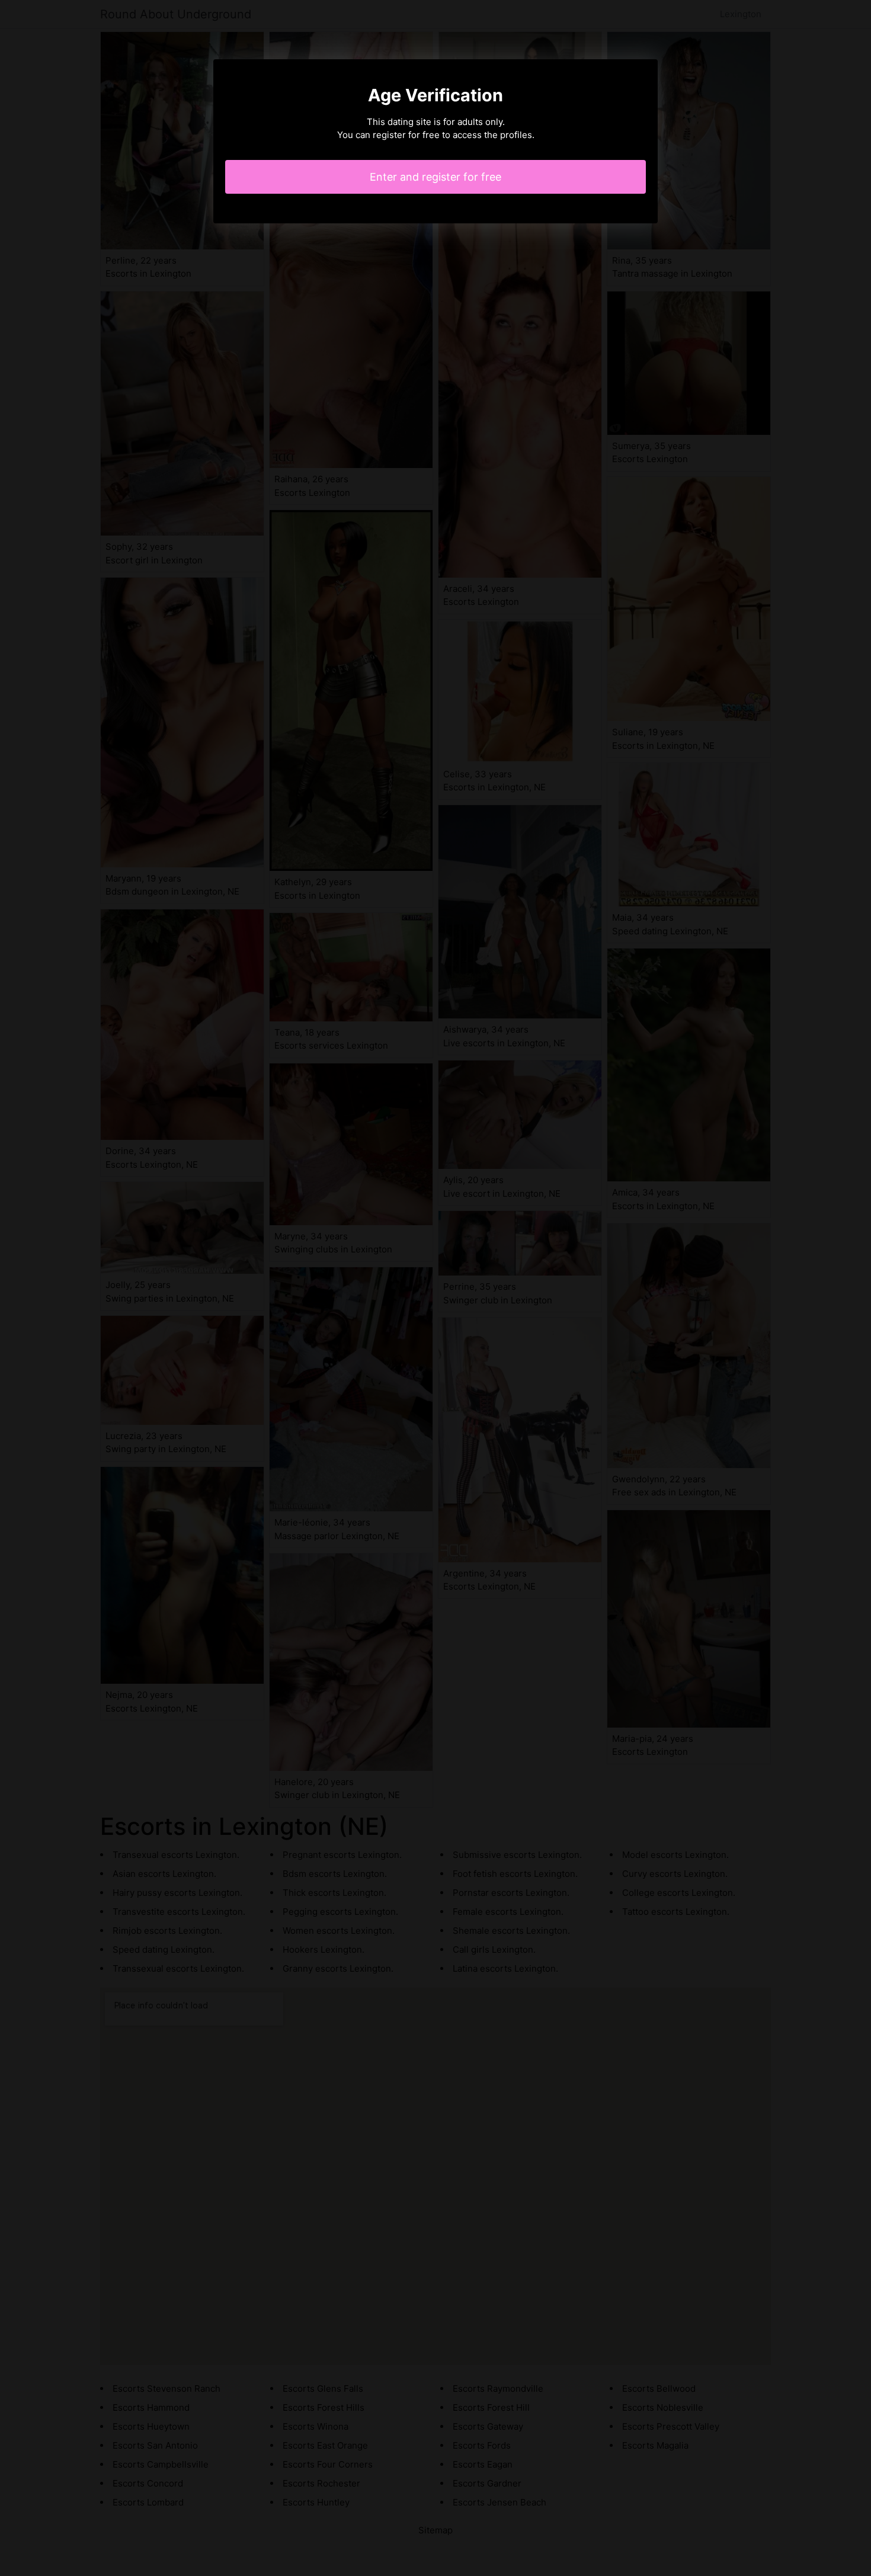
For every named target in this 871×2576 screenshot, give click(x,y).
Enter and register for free (435, 177)
